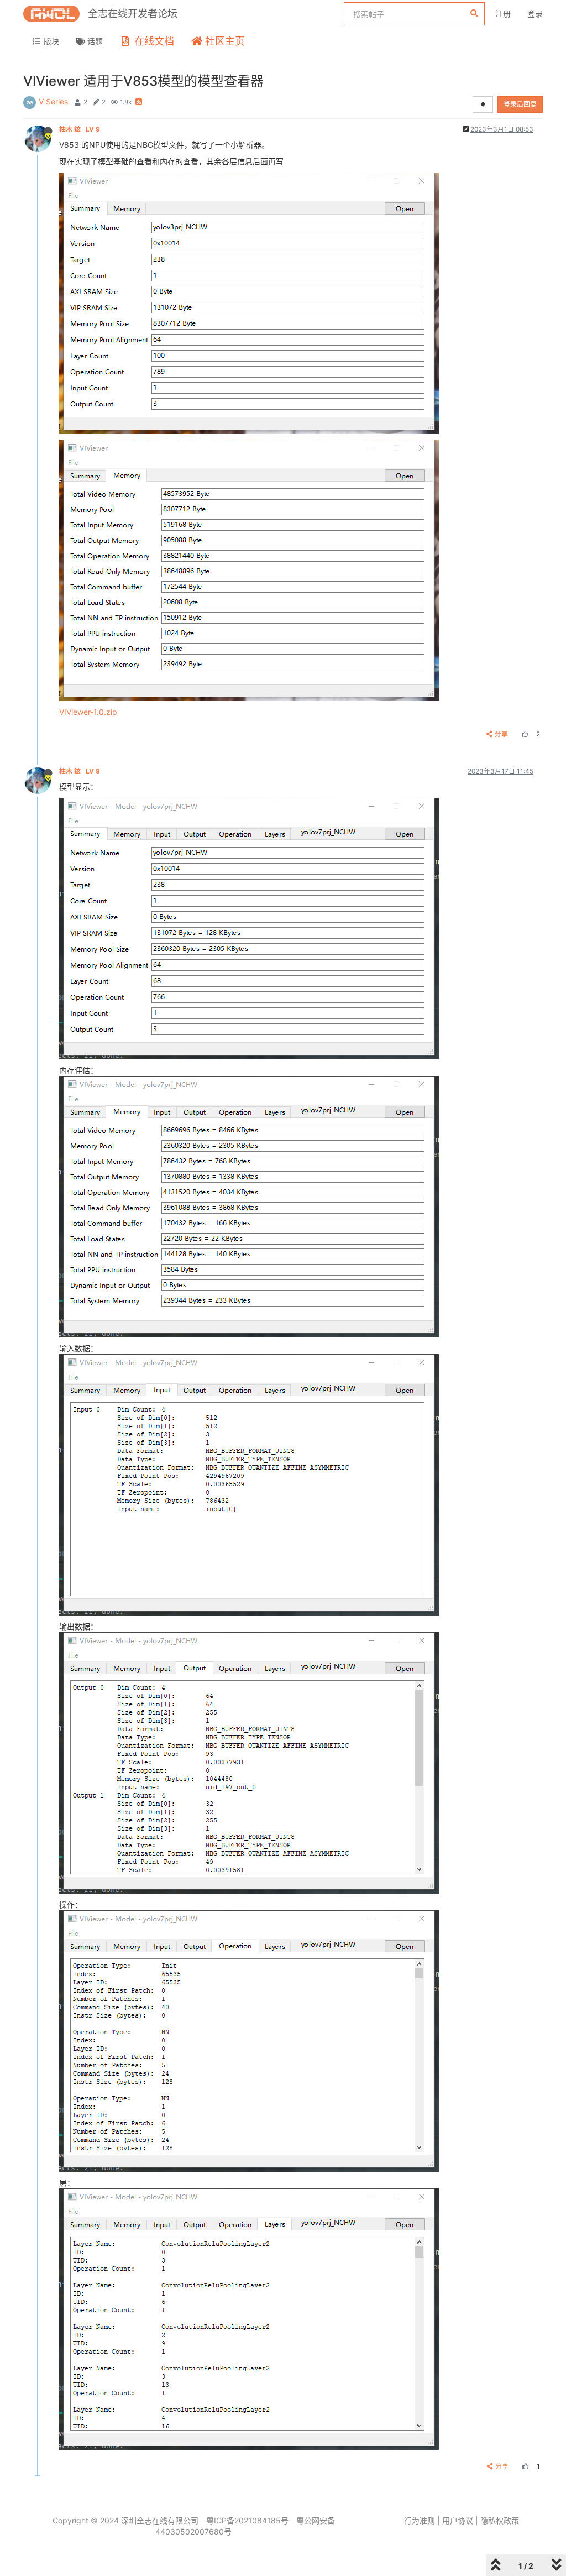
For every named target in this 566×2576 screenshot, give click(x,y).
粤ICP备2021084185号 (247, 2520)
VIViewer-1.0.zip (88, 712)
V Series (53, 101)
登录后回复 (520, 104)
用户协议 (458, 2520)
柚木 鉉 (80, 129)
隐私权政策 (500, 2520)
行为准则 (420, 2520)
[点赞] (523, 734)
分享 (501, 734)
